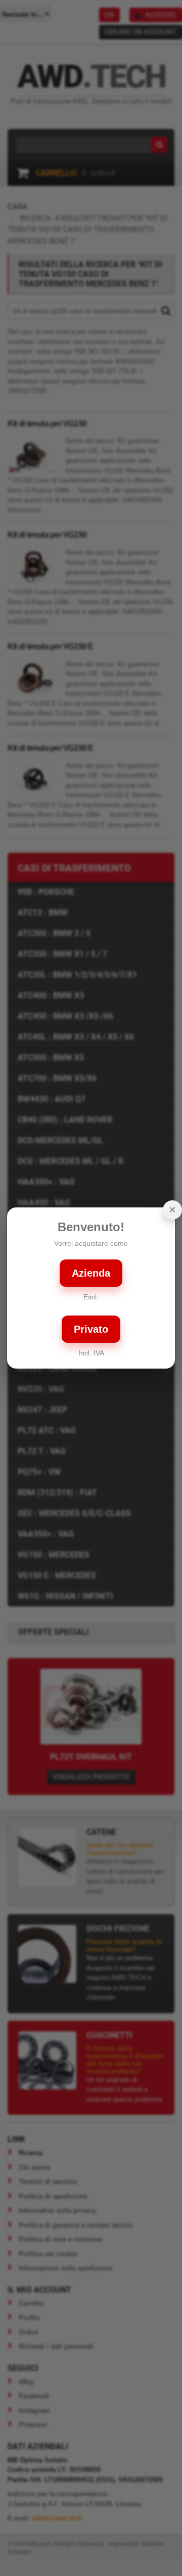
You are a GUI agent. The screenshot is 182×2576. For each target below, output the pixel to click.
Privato (91, 1329)
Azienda (91, 1273)
